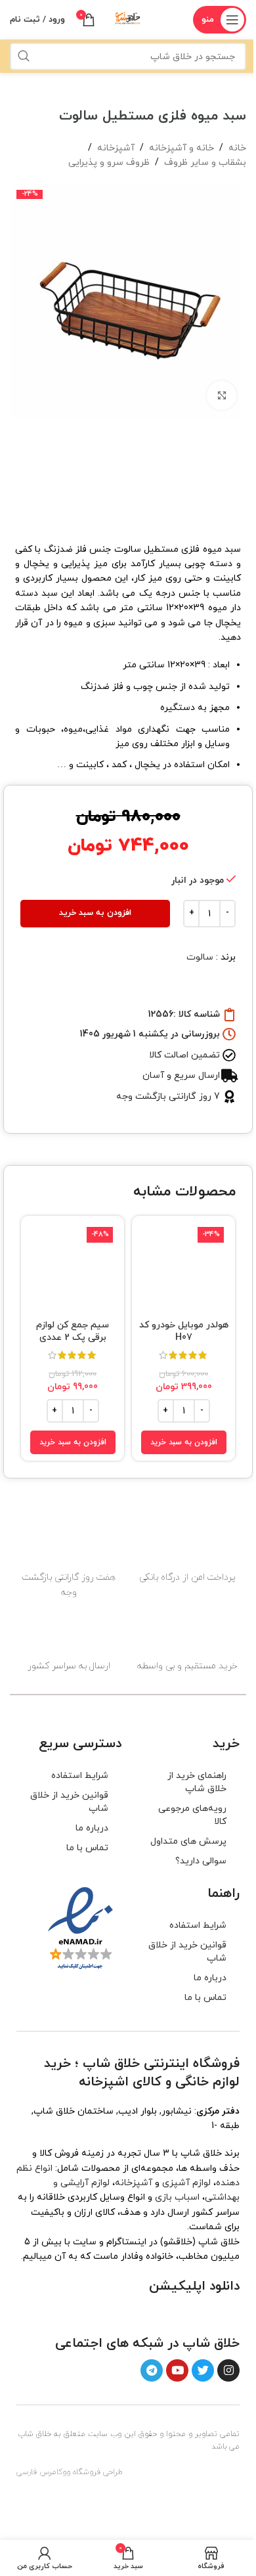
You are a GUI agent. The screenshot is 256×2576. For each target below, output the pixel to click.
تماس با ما (87, 1848)
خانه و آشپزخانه (181, 148)
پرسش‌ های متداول (188, 1841)
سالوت (200, 957)
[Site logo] (128, 19)
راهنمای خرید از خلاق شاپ (197, 1782)
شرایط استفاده (80, 1776)
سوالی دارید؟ (201, 1861)
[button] (184, 1442)
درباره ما (92, 1828)
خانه (237, 148)
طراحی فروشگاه (98, 2472)
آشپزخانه (116, 148)
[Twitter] (203, 2370)
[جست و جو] (24, 56)
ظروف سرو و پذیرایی (109, 163)
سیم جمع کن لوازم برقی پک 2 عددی (73, 1332)
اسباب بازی (177, 2197)
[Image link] (203, 2314)
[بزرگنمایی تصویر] (222, 396)
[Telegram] (152, 2370)
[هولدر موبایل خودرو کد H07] (183, 1267)
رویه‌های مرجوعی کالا (192, 1815)
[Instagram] (228, 2370)
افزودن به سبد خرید (95, 913)
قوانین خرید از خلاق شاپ (69, 1802)
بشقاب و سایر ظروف (205, 163)
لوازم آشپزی (186, 2183)
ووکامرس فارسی (43, 2472)
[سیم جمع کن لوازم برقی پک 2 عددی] (73, 1267)
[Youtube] (177, 2370)
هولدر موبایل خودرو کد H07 (184, 1332)
